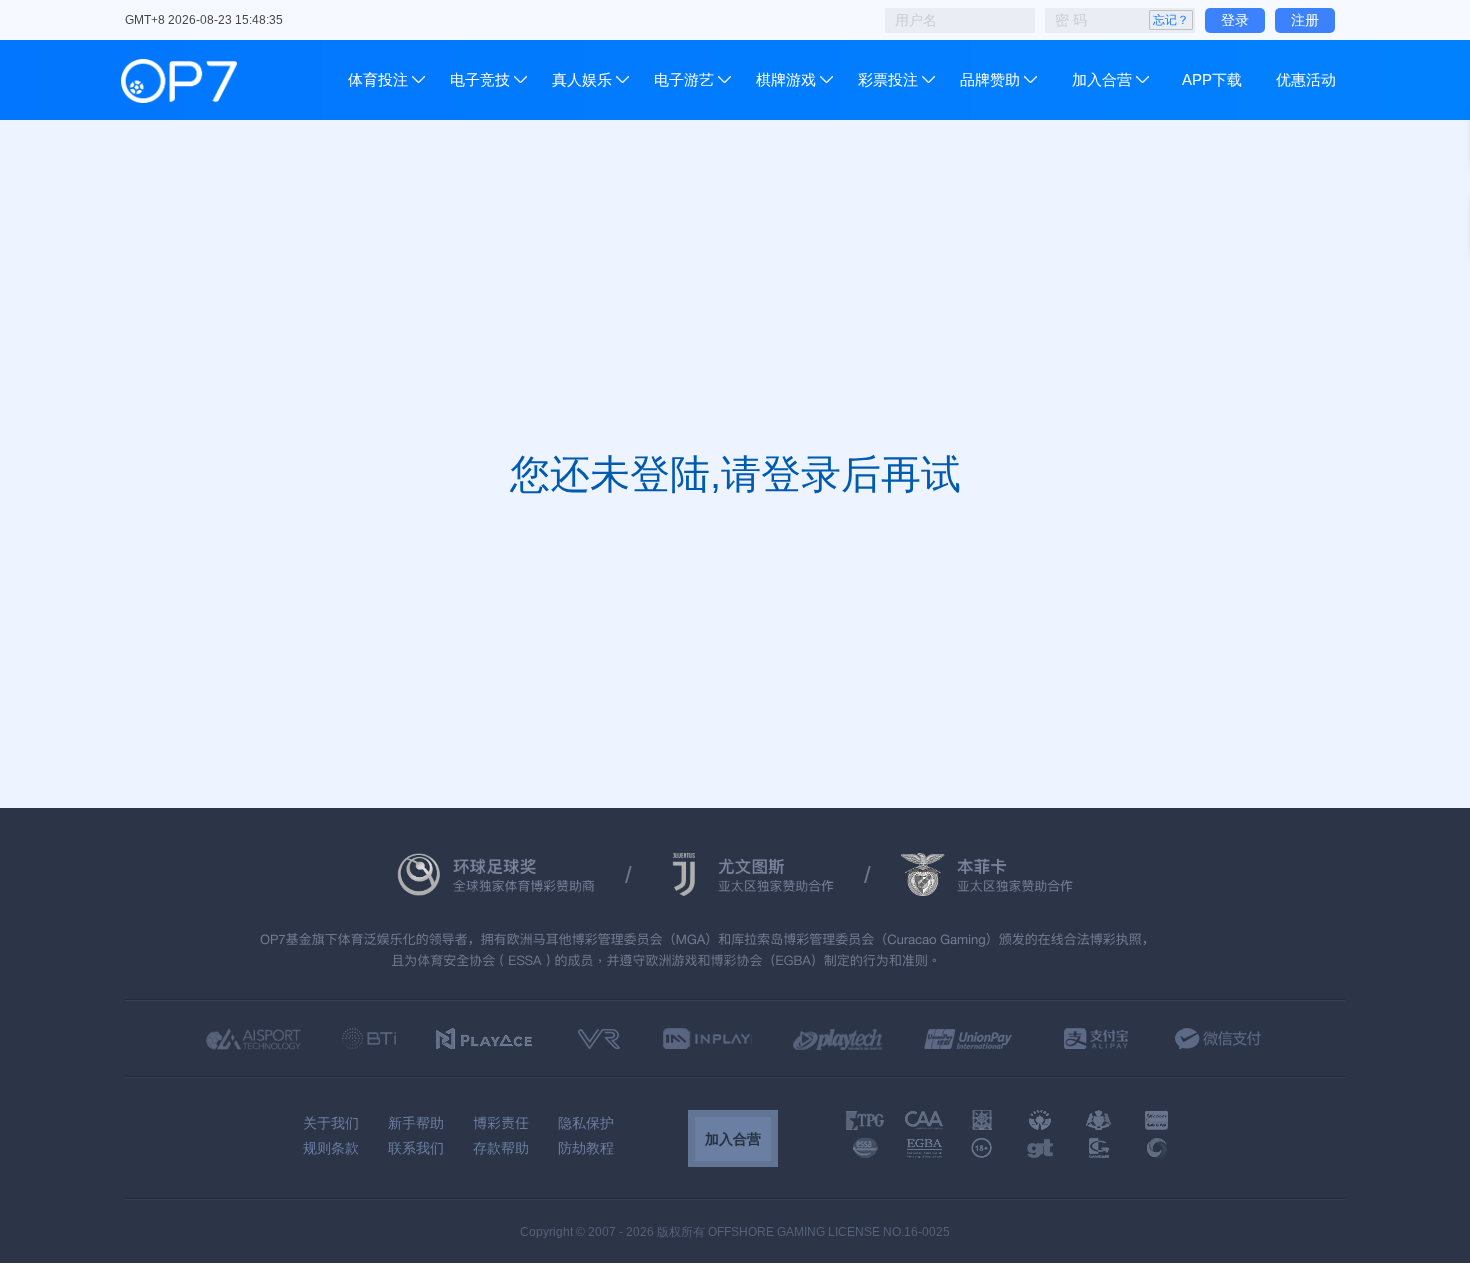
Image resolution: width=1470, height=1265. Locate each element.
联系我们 (416, 1148)
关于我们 (331, 1123)
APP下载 (1212, 79)
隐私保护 (586, 1123)
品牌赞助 (990, 79)
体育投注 (380, 79)
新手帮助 (416, 1123)
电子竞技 (480, 79)
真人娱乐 (582, 79)
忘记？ (1171, 20)
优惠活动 (1306, 79)
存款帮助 (501, 1148)
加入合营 (1102, 79)
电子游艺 (684, 79)
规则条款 (331, 1148)
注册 (1305, 20)
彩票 (873, 79)
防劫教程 (586, 1148)
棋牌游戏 (786, 79)
